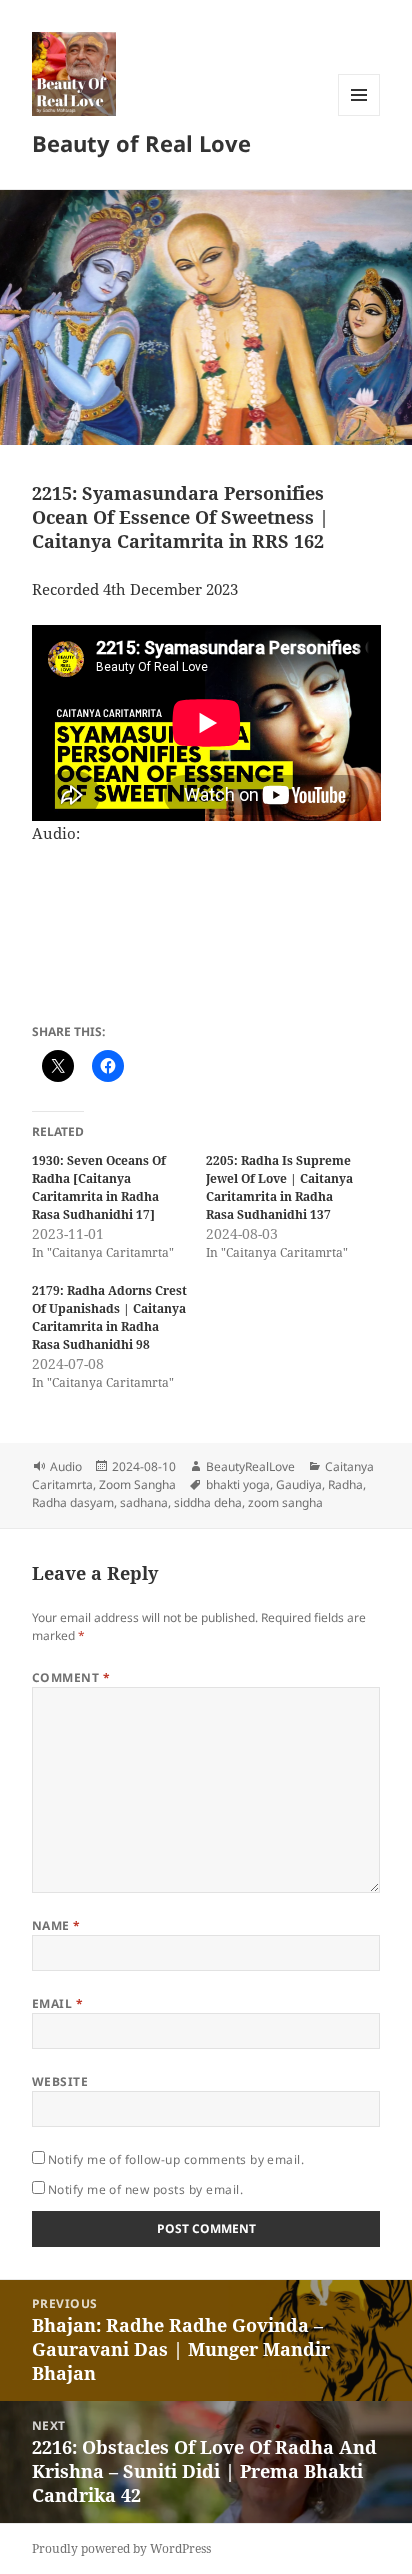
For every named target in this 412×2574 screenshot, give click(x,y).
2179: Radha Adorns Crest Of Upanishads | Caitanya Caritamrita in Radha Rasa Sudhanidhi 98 (109, 1317)
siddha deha (208, 1502)
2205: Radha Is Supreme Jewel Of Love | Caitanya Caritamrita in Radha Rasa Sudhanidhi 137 (279, 1187)
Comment (71, 1677)
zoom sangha (285, 1502)
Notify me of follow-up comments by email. (176, 2159)
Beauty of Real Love (141, 143)
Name (56, 1925)
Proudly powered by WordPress (121, 2548)
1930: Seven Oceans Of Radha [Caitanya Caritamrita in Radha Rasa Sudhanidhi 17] (99, 1187)
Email (57, 2003)
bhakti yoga (238, 1484)
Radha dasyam (73, 1502)
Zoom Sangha (137, 1484)
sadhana (144, 1502)
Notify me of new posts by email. (145, 2189)
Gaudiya (299, 1484)
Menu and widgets (359, 115)
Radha (345, 1484)
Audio (66, 1466)
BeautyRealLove (250, 1466)
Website (60, 2081)
